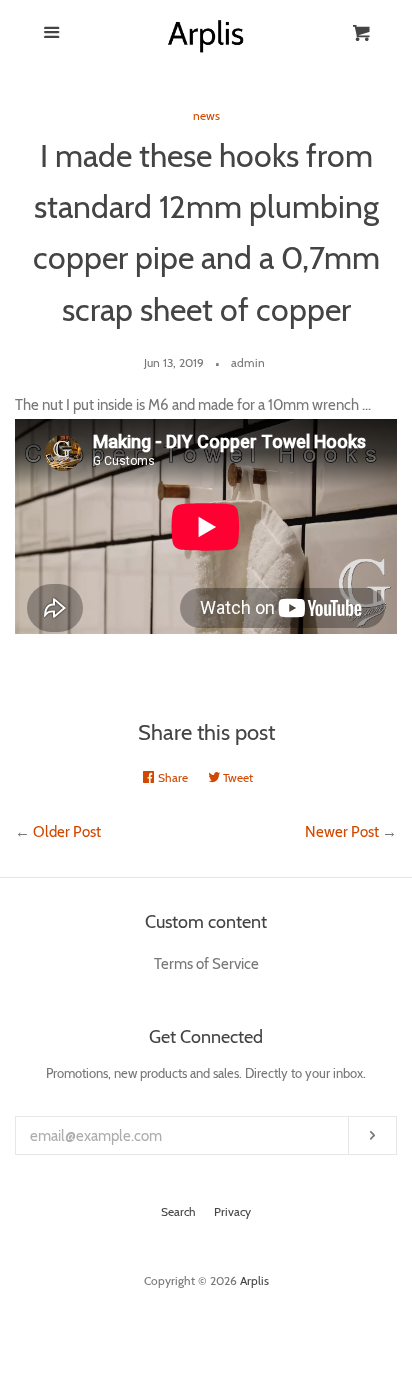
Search (178, 1211)
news (206, 115)
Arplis (254, 1280)
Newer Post (342, 832)
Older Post (67, 832)
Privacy (232, 1211)
